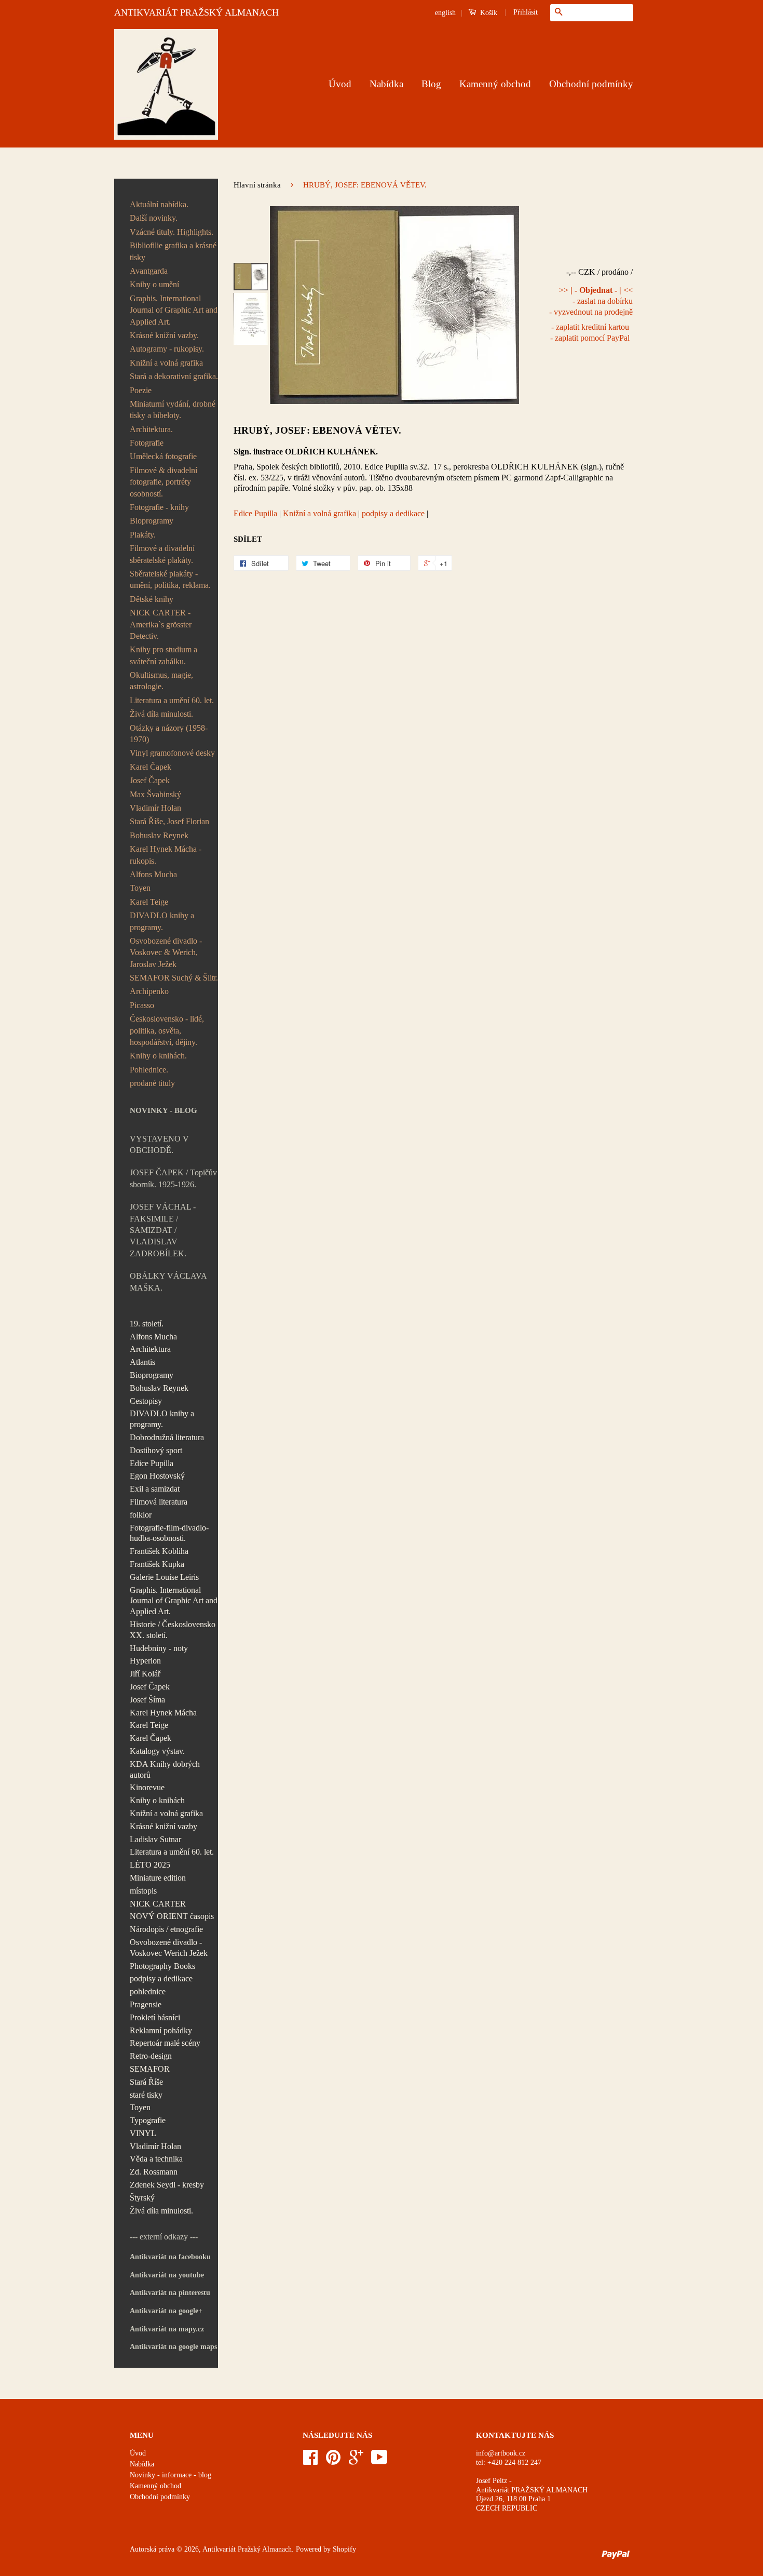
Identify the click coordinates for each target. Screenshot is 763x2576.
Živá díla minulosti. (161, 714)
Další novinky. (154, 218)
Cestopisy (146, 1401)
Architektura (150, 1349)
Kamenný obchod (495, 84)
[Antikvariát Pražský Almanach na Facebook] (310, 2461)
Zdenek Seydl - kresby (167, 2185)
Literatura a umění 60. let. (172, 700)
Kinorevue (147, 1787)
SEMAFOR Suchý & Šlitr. (174, 978)
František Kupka (157, 1564)
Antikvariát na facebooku (170, 2257)
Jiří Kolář (145, 1674)
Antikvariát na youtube (167, 2275)
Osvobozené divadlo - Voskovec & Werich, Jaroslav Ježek (166, 952)
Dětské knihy (152, 599)
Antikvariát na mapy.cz (167, 2329)
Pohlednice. (149, 1070)
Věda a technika (156, 2159)
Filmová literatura (159, 1502)
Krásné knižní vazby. (164, 335)
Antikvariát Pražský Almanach (247, 2549)
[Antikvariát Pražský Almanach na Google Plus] (356, 2461)
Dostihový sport (156, 1450)
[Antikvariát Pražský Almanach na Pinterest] (333, 2461)
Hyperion (145, 1661)
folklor (141, 1515)
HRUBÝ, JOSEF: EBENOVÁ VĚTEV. (317, 430)
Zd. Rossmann (154, 2172)
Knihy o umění (154, 284)
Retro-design (151, 2056)
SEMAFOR (150, 2069)
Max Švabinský (155, 794)
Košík (488, 13)
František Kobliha (159, 1551)
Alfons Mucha (153, 874)
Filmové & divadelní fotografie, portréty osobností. (163, 482)
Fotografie (147, 443)
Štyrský (142, 2198)
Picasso (142, 1005)
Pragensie (146, 2004)
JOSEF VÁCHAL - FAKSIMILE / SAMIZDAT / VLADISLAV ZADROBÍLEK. (163, 1230)
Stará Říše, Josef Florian (169, 821)
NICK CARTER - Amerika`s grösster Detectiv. (161, 624)
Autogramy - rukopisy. (167, 349)
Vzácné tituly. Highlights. (172, 232)
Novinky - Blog (163, 1110)
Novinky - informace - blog (171, 2475)
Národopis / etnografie (166, 1929)
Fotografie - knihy (159, 507)
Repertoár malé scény (165, 2043)
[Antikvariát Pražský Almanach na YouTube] (379, 2461)
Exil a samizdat (155, 1489)
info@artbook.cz (501, 2453)
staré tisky (146, 2095)
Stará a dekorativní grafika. (174, 376)
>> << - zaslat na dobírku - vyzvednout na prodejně (591, 301)
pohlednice (148, 1991)
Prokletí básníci (155, 2017)
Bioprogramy (152, 521)
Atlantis (142, 1362)
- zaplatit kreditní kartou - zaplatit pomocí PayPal (590, 332)
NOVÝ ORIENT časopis (172, 1916)
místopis (143, 1891)
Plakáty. (143, 535)
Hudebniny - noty (159, 1648)
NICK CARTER (158, 1904)
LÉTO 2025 (150, 1865)
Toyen (140, 888)
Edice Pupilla (152, 1463)
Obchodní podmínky (591, 84)
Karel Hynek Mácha (163, 1713)
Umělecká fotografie (163, 456)
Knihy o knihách (157, 1800)
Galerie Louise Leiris (164, 1577)
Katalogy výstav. (157, 1751)
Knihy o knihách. (158, 1056)
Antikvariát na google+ (166, 2311)
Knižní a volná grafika (166, 363)
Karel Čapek (151, 767)
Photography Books (162, 1966)
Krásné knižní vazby (163, 1826)
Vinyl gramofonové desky (172, 753)
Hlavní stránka (257, 185)
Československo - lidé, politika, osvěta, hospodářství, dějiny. (167, 1030)
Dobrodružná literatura (167, 1437)
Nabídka (386, 84)
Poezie (141, 390)
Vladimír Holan (155, 808)
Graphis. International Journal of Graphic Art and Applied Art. (174, 310)
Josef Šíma (147, 1700)
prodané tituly (152, 1083)
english (445, 13)
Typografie (148, 2120)
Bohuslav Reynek (159, 835)
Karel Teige (149, 902)
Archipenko (149, 991)
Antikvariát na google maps (173, 2347)
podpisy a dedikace (161, 1978)
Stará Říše (146, 2082)
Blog (431, 84)
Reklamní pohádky (161, 2030)
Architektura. (151, 429)
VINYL (143, 2133)
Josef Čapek (150, 780)
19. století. (147, 1324)
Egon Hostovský (157, 1476)
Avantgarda (149, 271)
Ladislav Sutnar (155, 1839)
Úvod (340, 84)
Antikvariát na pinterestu (170, 2293)
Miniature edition (158, 1878)
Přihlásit (526, 12)
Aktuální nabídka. (159, 204)
